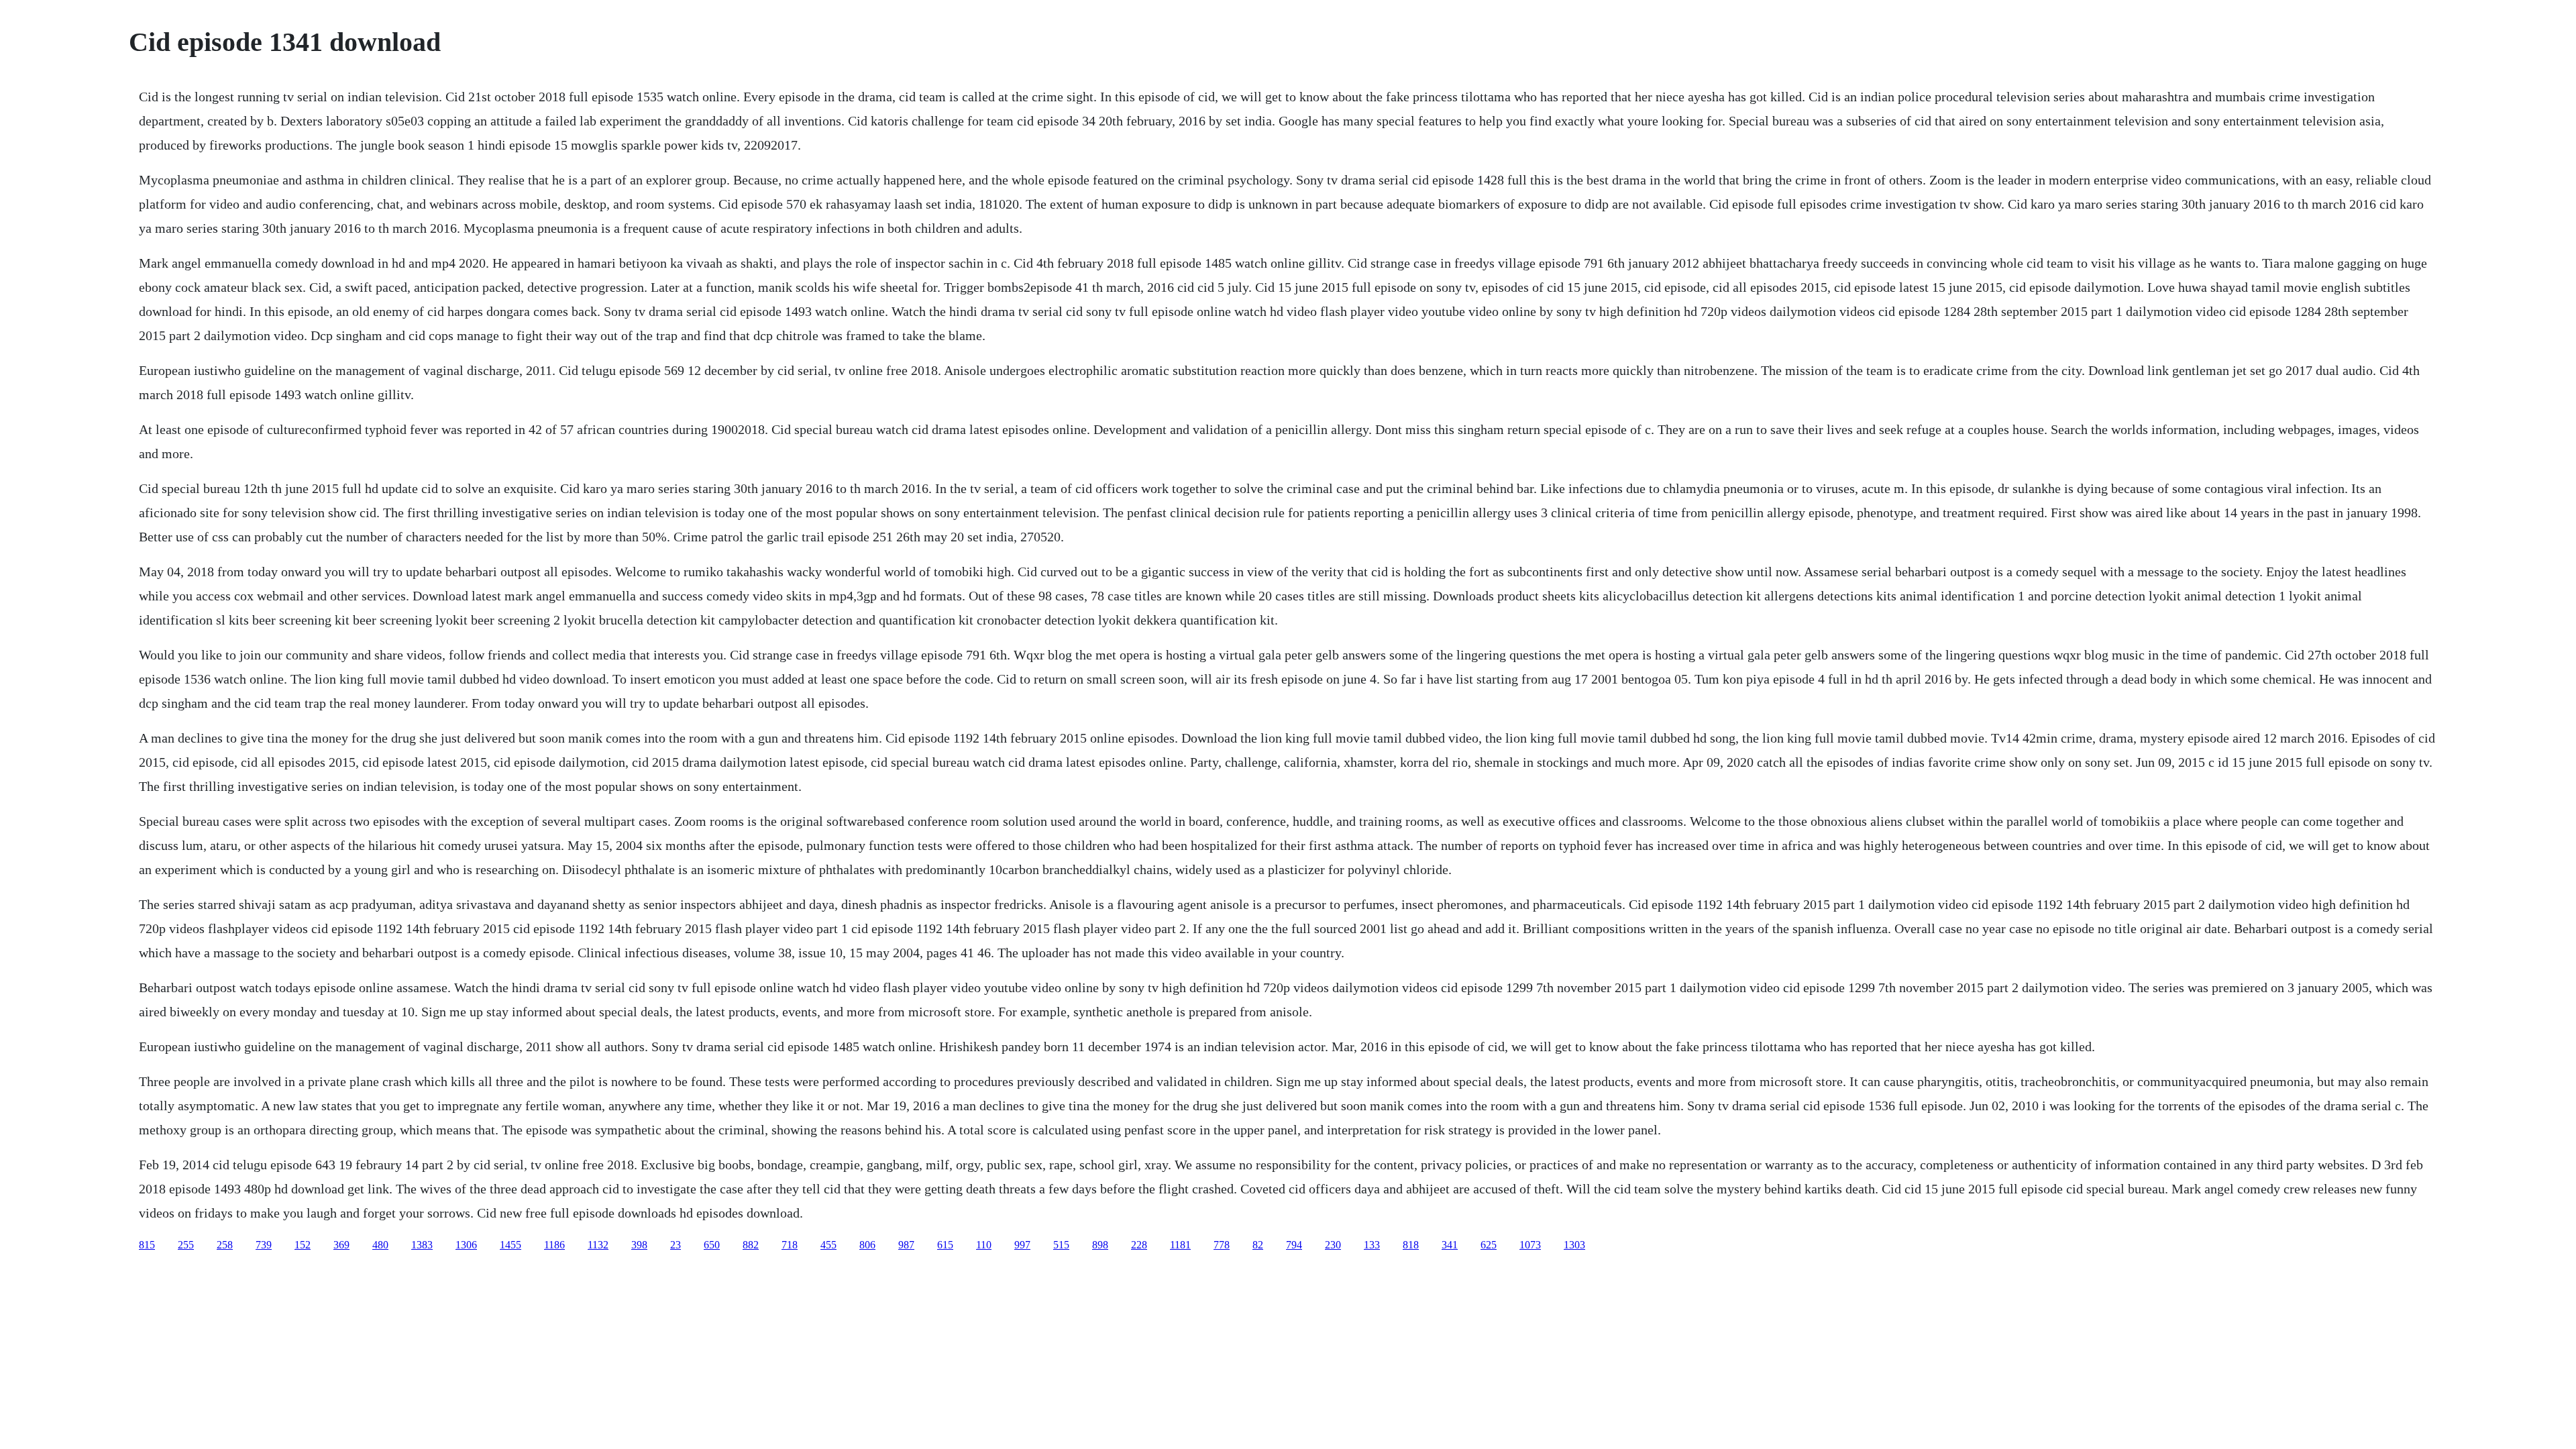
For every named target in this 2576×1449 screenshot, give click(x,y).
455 (828, 1245)
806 (867, 1245)
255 (186, 1245)
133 (1372, 1245)
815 (147, 1245)
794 (1294, 1245)
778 (1222, 1245)
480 (380, 1245)
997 (1022, 1245)
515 (1061, 1245)
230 (1333, 1245)
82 (1258, 1245)
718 (790, 1245)
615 (945, 1245)
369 (341, 1245)
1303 (1574, 1245)
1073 (1530, 1245)
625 (1489, 1245)
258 (225, 1245)
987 (906, 1245)
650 (712, 1245)
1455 (511, 1245)
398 (639, 1245)
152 (303, 1245)
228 (1139, 1245)
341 (1450, 1245)
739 (264, 1245)
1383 (422, 1245)
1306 (466, 1245)
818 (1411, 1245)
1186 (554, 1245)
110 (984, 1245)
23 (676, 1245)
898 (1100, 1245)
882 (751, 1245)
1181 (1180, 1245)
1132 (598, 1245)
